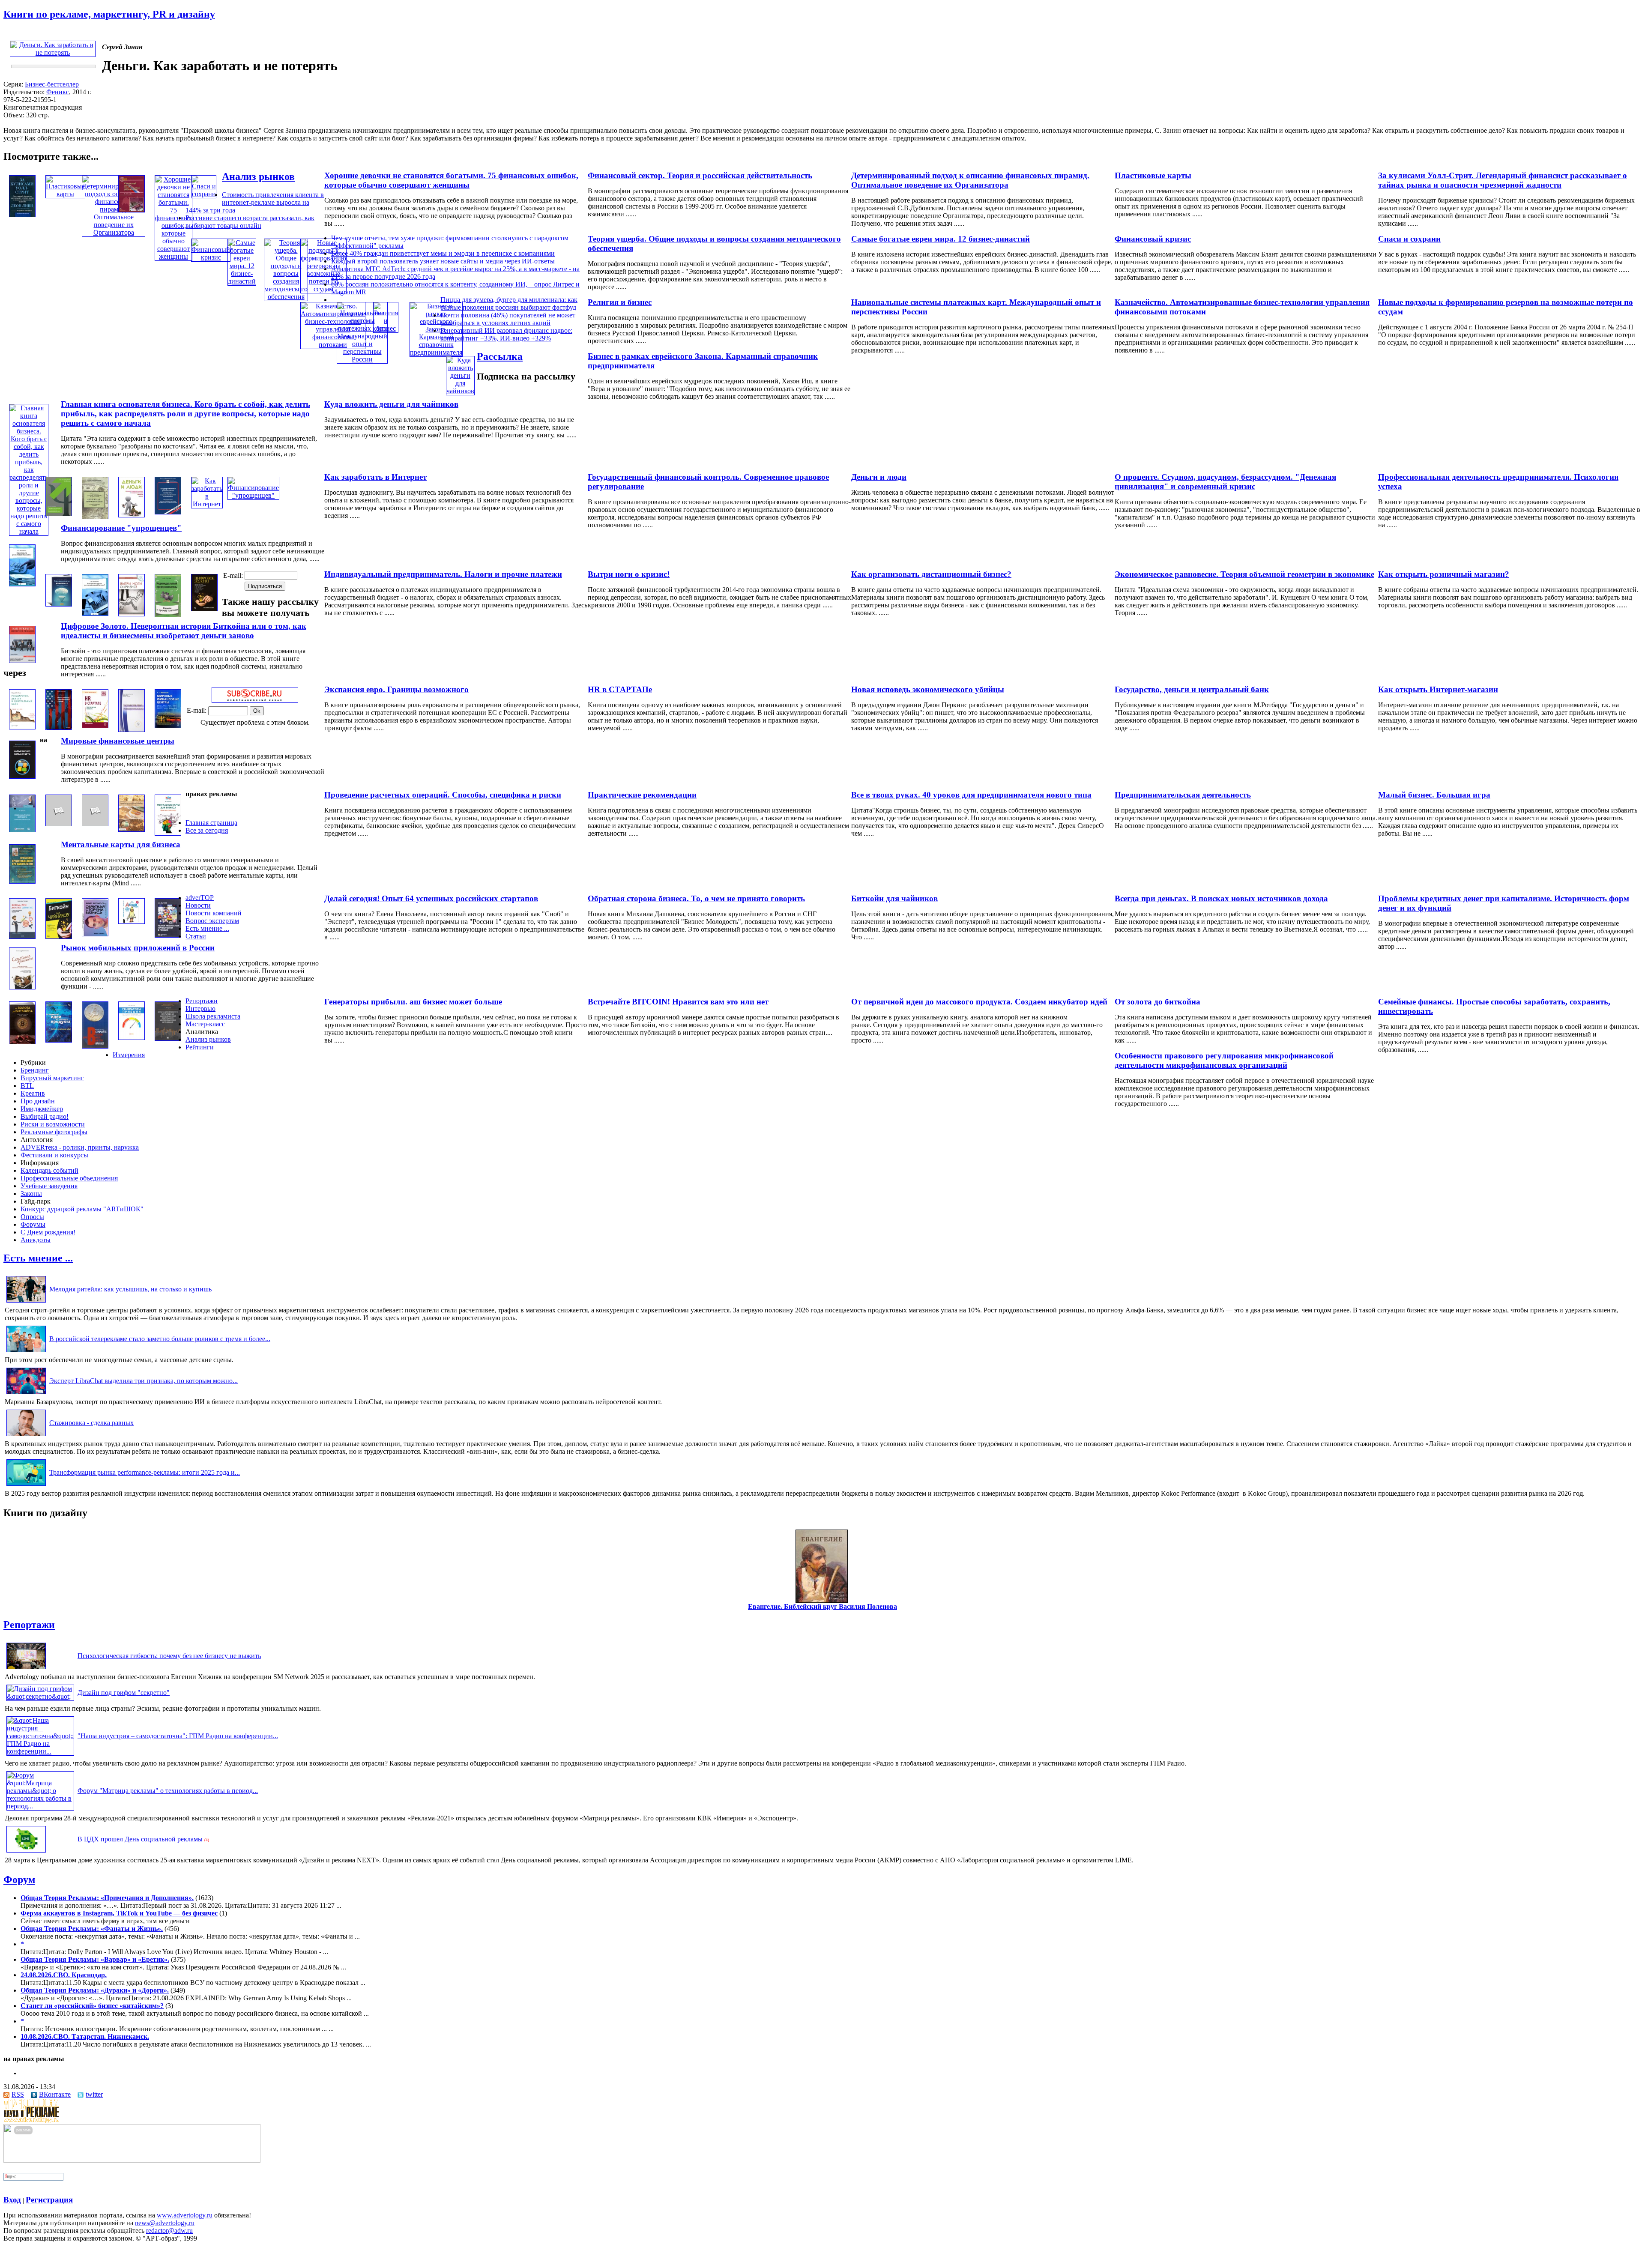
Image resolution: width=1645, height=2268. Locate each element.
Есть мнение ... (207, 928)
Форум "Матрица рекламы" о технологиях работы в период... (168, 1791)
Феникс (58, 92)
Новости (198, 905)
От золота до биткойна (1157, 1002)
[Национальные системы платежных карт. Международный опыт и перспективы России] (362, 359)
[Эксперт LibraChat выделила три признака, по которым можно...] (26, 1394)
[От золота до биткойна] (22, 1042)
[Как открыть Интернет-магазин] (22, 661)
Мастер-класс (205, 1024)
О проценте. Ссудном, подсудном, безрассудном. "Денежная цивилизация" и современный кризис (1225, 482)
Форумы (33, 1224)
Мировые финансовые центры (118, 741)
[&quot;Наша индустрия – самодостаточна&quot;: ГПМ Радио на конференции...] (40, 1751)
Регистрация (49, 2200)
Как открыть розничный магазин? (1444, 574)
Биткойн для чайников (894, 898)
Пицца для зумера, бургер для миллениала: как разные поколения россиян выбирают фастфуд (509, 303)
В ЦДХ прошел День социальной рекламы (140, 1839)
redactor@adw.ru (169, 2231)
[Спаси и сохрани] (204, 194)
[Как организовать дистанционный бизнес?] (95, 614)
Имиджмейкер (42, 1109)
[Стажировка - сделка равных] (26, 1436)
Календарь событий (49, 1170)
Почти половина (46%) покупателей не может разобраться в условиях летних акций (508, 319)
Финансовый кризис (1153, 239)
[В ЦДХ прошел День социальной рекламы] (26, 1852)
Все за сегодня (207, 830)
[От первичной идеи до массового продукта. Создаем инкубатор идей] (59, 1040)
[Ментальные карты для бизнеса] (168, 833)
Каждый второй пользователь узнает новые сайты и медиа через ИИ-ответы (443, 261)
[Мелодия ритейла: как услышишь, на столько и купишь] (26, 1302)
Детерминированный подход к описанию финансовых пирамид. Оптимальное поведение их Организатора (970, 180)
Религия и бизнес (620, 302)
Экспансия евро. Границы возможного (396, 689)
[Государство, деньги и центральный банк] (22, 727)
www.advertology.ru (185, 2215)
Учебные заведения (49, 1186)
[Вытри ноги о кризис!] (132, 614)
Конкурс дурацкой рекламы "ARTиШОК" (82, 1209)
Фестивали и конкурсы (54, 1155)
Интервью (200, 1008)
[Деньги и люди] (132, 515)
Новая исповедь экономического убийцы (928, 689)
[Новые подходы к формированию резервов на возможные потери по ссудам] (323, 289)
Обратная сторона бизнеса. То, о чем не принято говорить (696, 898)
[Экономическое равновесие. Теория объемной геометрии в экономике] (59, 604)
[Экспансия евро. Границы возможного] (132, 730)
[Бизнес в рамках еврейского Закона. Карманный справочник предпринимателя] (436, 352)
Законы (31, 1194)
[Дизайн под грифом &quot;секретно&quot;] (40, 1696)
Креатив (33, 1093)
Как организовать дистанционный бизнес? (931, 574)
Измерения (129, 1055)
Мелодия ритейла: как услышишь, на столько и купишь (130, 1289)
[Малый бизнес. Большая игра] (22, 776)
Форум (19, 1880)
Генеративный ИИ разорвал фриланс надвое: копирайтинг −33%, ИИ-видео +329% (506, 334)
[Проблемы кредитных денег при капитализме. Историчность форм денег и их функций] (22, 881)
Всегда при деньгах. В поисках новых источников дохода (1221, 898)
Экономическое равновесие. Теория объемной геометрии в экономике (1244, 574)
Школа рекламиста (213, 1016)
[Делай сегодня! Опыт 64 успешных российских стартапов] (132, 922)
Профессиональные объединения (69, 1178)
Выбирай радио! (45, 1116)
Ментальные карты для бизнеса (121, 844)
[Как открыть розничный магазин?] (22, 584)
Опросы (32, 1217)
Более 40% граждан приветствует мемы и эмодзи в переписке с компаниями (443, 253)
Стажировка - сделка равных (91, 1423)
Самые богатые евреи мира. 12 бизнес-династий (941, 239)
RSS (18, 2094)
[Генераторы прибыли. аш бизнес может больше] (132, 1038)
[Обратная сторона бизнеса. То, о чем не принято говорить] (95, 934)
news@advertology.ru (165, 2223)
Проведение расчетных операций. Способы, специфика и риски (443, 795)
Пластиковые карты (1153, 175)
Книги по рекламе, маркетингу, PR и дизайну (109, 14)
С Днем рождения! (48, 1232)
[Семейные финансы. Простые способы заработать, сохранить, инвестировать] (22, 987)
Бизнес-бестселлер (52, 84)
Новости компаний (214, 913)
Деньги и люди (879, 477)
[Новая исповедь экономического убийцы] (59, 728)
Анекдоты (36, 1240)
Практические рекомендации (642, 795)
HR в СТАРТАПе (620, 689)
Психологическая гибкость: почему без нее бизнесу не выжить (169, 1656)
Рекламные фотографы (54, 1132)
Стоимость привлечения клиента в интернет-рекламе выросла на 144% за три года (255, 202)
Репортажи (202, 1001)
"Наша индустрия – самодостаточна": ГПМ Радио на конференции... (178, 1736)
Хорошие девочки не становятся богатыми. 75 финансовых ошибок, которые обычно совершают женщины (451, 180)
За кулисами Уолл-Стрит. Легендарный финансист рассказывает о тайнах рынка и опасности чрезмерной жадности (1503, 180)
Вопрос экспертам (212, 921)
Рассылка (500, 356)
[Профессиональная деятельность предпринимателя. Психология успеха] (59, 514)
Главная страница (211, 823)
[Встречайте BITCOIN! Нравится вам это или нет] (95, 1046)
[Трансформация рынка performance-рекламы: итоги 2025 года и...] (26, 1486)
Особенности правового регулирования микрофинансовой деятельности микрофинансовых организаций (1224, 1060)
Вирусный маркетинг (52, 1078)
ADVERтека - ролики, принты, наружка (80, 1147)
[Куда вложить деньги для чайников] (460, 391)
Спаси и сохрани (1409, 239)
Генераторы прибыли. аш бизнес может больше (413, 1002)
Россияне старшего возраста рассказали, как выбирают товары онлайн (250, 222)
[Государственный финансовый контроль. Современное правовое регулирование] (168, 512)
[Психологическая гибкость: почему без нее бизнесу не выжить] (26, 1669)
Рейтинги (200, 1047)
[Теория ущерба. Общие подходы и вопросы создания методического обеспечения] (286, 297)
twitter (94, 2094)
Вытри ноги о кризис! (629, 574)
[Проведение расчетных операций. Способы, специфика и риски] (132, 829)
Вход (12, 2200)
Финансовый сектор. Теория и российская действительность (700, 175)
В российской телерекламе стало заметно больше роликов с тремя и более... (160, 1339)
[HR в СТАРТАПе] (95, 726)
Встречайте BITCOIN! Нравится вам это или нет (678, 1002)
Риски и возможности (53, 1124)
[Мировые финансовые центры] (168, 726)
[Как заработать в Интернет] (207, 504)
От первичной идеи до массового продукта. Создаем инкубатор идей (979, 1002)
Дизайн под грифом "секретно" (124, 1693)
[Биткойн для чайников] (59, 937)
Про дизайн (38, 1101)
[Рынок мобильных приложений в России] (168, 935)
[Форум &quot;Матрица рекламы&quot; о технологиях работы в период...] (40, 1806)
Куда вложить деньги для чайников (391, 404)
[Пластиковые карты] (65, 194)
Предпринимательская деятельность (1183, 795)
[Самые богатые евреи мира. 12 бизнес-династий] (242, 281)
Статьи (196, 936)
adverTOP (200, 898)
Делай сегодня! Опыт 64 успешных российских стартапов (431, 898)
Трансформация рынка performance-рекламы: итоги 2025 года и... (145, 1472)
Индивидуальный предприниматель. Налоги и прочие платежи (443, 574)
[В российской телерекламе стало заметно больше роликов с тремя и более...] (26, 1352)
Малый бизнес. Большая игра (1434, 795)
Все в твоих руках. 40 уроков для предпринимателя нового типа (971, 795)
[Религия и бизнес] (386, 328)
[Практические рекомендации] (95, 824)
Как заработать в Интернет (375, 477)
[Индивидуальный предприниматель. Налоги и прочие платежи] (168, 615)
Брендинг (35, 1070)
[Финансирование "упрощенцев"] (253, 495)
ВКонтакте (55, 2094)
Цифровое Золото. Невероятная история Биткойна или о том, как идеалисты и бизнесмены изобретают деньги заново (184, 631)
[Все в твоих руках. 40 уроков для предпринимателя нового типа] (59, 824)
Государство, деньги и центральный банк (1192, 689)
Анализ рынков (258, 176)
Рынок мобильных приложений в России (138, 948)
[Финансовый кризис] (211, 257)
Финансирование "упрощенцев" (121, 528)
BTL (27, 1086)
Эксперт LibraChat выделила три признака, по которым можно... (144, 1381)
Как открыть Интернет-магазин (1438, 689)
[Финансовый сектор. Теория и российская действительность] (132, 210)
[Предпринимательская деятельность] (22, 830)
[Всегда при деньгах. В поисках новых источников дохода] (22, 937)
